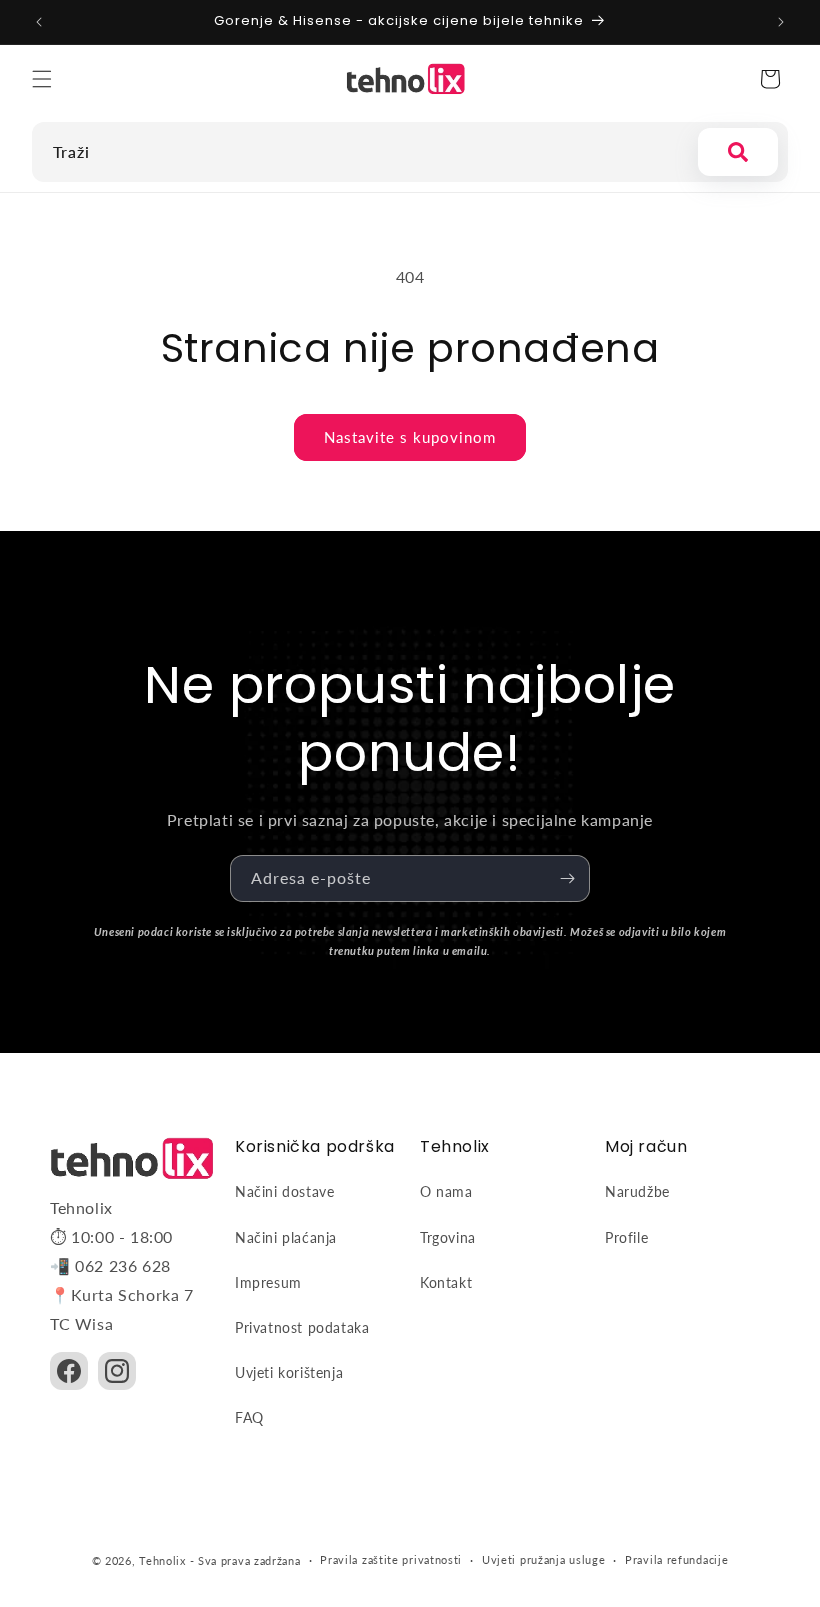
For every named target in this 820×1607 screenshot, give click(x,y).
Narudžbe (637, 1191)
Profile (626, 1237)
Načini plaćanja (286, 1237)
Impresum (268, 1282)
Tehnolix (162, 1560)
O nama (446, 1191)
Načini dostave (284, 1191)
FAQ (249, 1417)
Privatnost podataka (302, 1327)
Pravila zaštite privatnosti (391, 1559)
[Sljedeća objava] (781, 22)
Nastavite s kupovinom (410, 437)
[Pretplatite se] (567, 878)
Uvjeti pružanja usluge (543, 1559)
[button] (42, 79)
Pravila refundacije (676, 1559)
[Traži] (738, 152)
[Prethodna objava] (39, 22)
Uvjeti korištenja (289, 1372)
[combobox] (360, 152)
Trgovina (448, 1237)
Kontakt (446, 1282)
